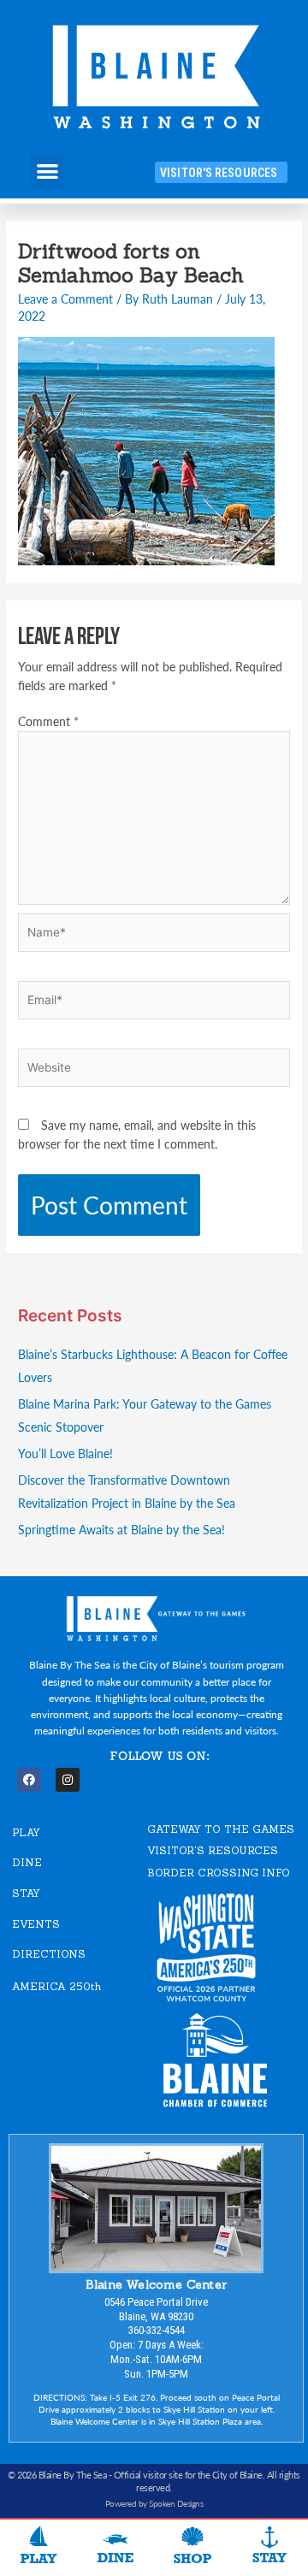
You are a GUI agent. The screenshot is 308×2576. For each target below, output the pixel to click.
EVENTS (36, 1924)
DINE (27, 1862)
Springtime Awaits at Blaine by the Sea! (121, 1530)
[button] (47, 171)
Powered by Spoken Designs (154, 2503)
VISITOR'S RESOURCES (213, 1850)
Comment (48, 721)
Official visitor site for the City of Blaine (188, 2475)
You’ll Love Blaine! (65, 1453)
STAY (26, 1893)
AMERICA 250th (56, 1986)
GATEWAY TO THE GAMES (221, 1829)
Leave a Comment (65, 299)
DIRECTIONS (49, 1954)
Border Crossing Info (219, 1873)
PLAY (26, 1832)
